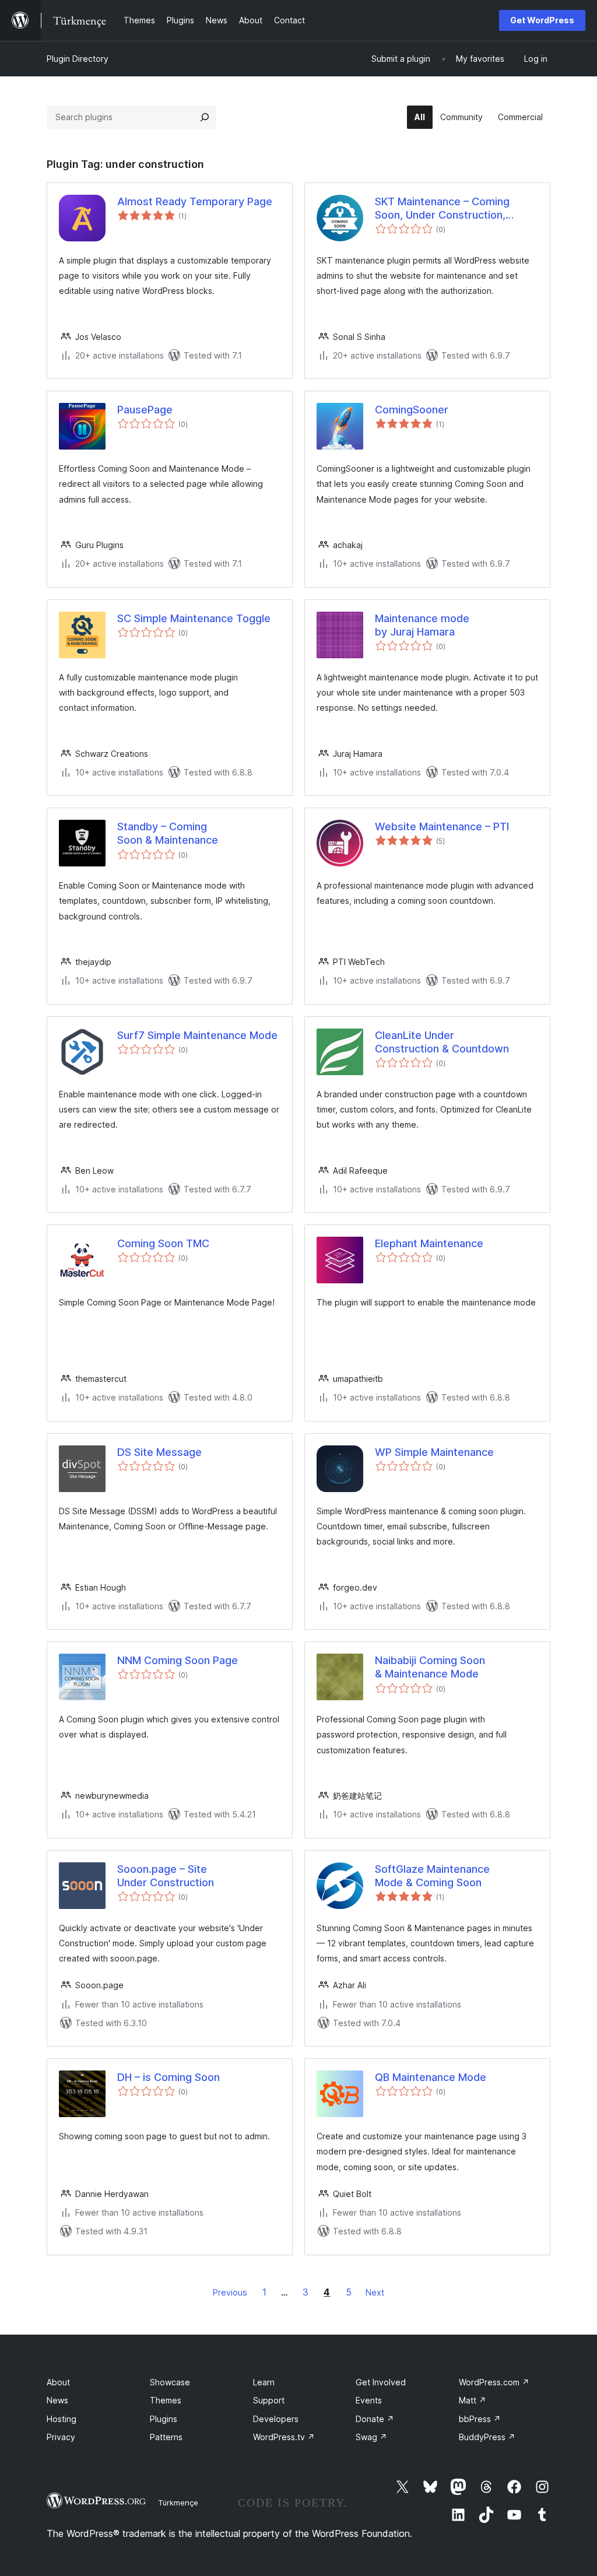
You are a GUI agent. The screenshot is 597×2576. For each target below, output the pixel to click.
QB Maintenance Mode (431, 2077)
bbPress (480, 2419)
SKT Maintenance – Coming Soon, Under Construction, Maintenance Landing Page (442, 209)
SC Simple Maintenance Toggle (194, 618)
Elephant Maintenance (429, 1243)
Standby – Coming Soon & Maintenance (168, 833)
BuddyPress (487, 2437)
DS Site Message (159, 1452)
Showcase (170, 2382)
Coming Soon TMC (163, 1243)
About (58, 2382)
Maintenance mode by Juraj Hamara (422, 625)
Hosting (62, 2419)
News (57, 2400)
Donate (375, 2419)
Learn (264, 2382)
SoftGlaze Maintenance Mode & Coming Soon (432, 1876)
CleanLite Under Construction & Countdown (442, 1042)
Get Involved (381, 2382)
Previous (230, 2292)
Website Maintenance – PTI (442, 827)
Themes (166, 2400)
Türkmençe (178, 2503)
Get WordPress (542, 20)
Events (369, 2400)
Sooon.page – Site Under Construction (166, 1876)
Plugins (164, 2419)
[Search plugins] (205, 117)
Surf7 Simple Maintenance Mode (197, 1035)
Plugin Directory (78, 59)
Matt (473, 2400)
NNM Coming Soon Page (178, 1660)
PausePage (145, 410)
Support (269, 2400)
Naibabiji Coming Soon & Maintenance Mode (430, 1667)
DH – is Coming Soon (168, 2077)
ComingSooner (412, 410)
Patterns (166, 2437)
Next (375, 2292)
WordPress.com (494, 2382)
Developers (276, 2419)
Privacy (61, 2437)
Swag (371, 2437)
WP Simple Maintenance (434, 1452)
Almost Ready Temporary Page (195, 201)
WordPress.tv (284, 2437)
